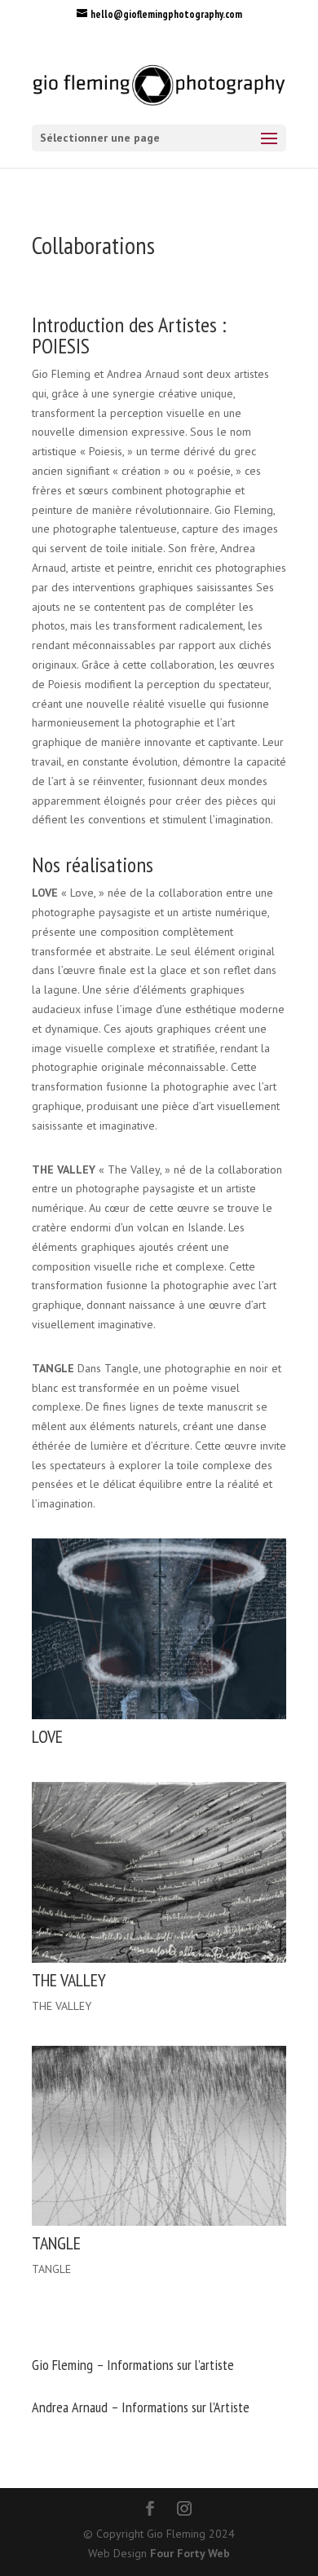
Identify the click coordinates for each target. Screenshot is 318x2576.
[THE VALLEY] (159, 1959)
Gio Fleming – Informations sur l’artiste (133, 2365)
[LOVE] (159, 1715)
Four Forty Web (190, 2553)
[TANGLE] (159, 2222)
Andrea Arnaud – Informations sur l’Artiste (141, 2407)
